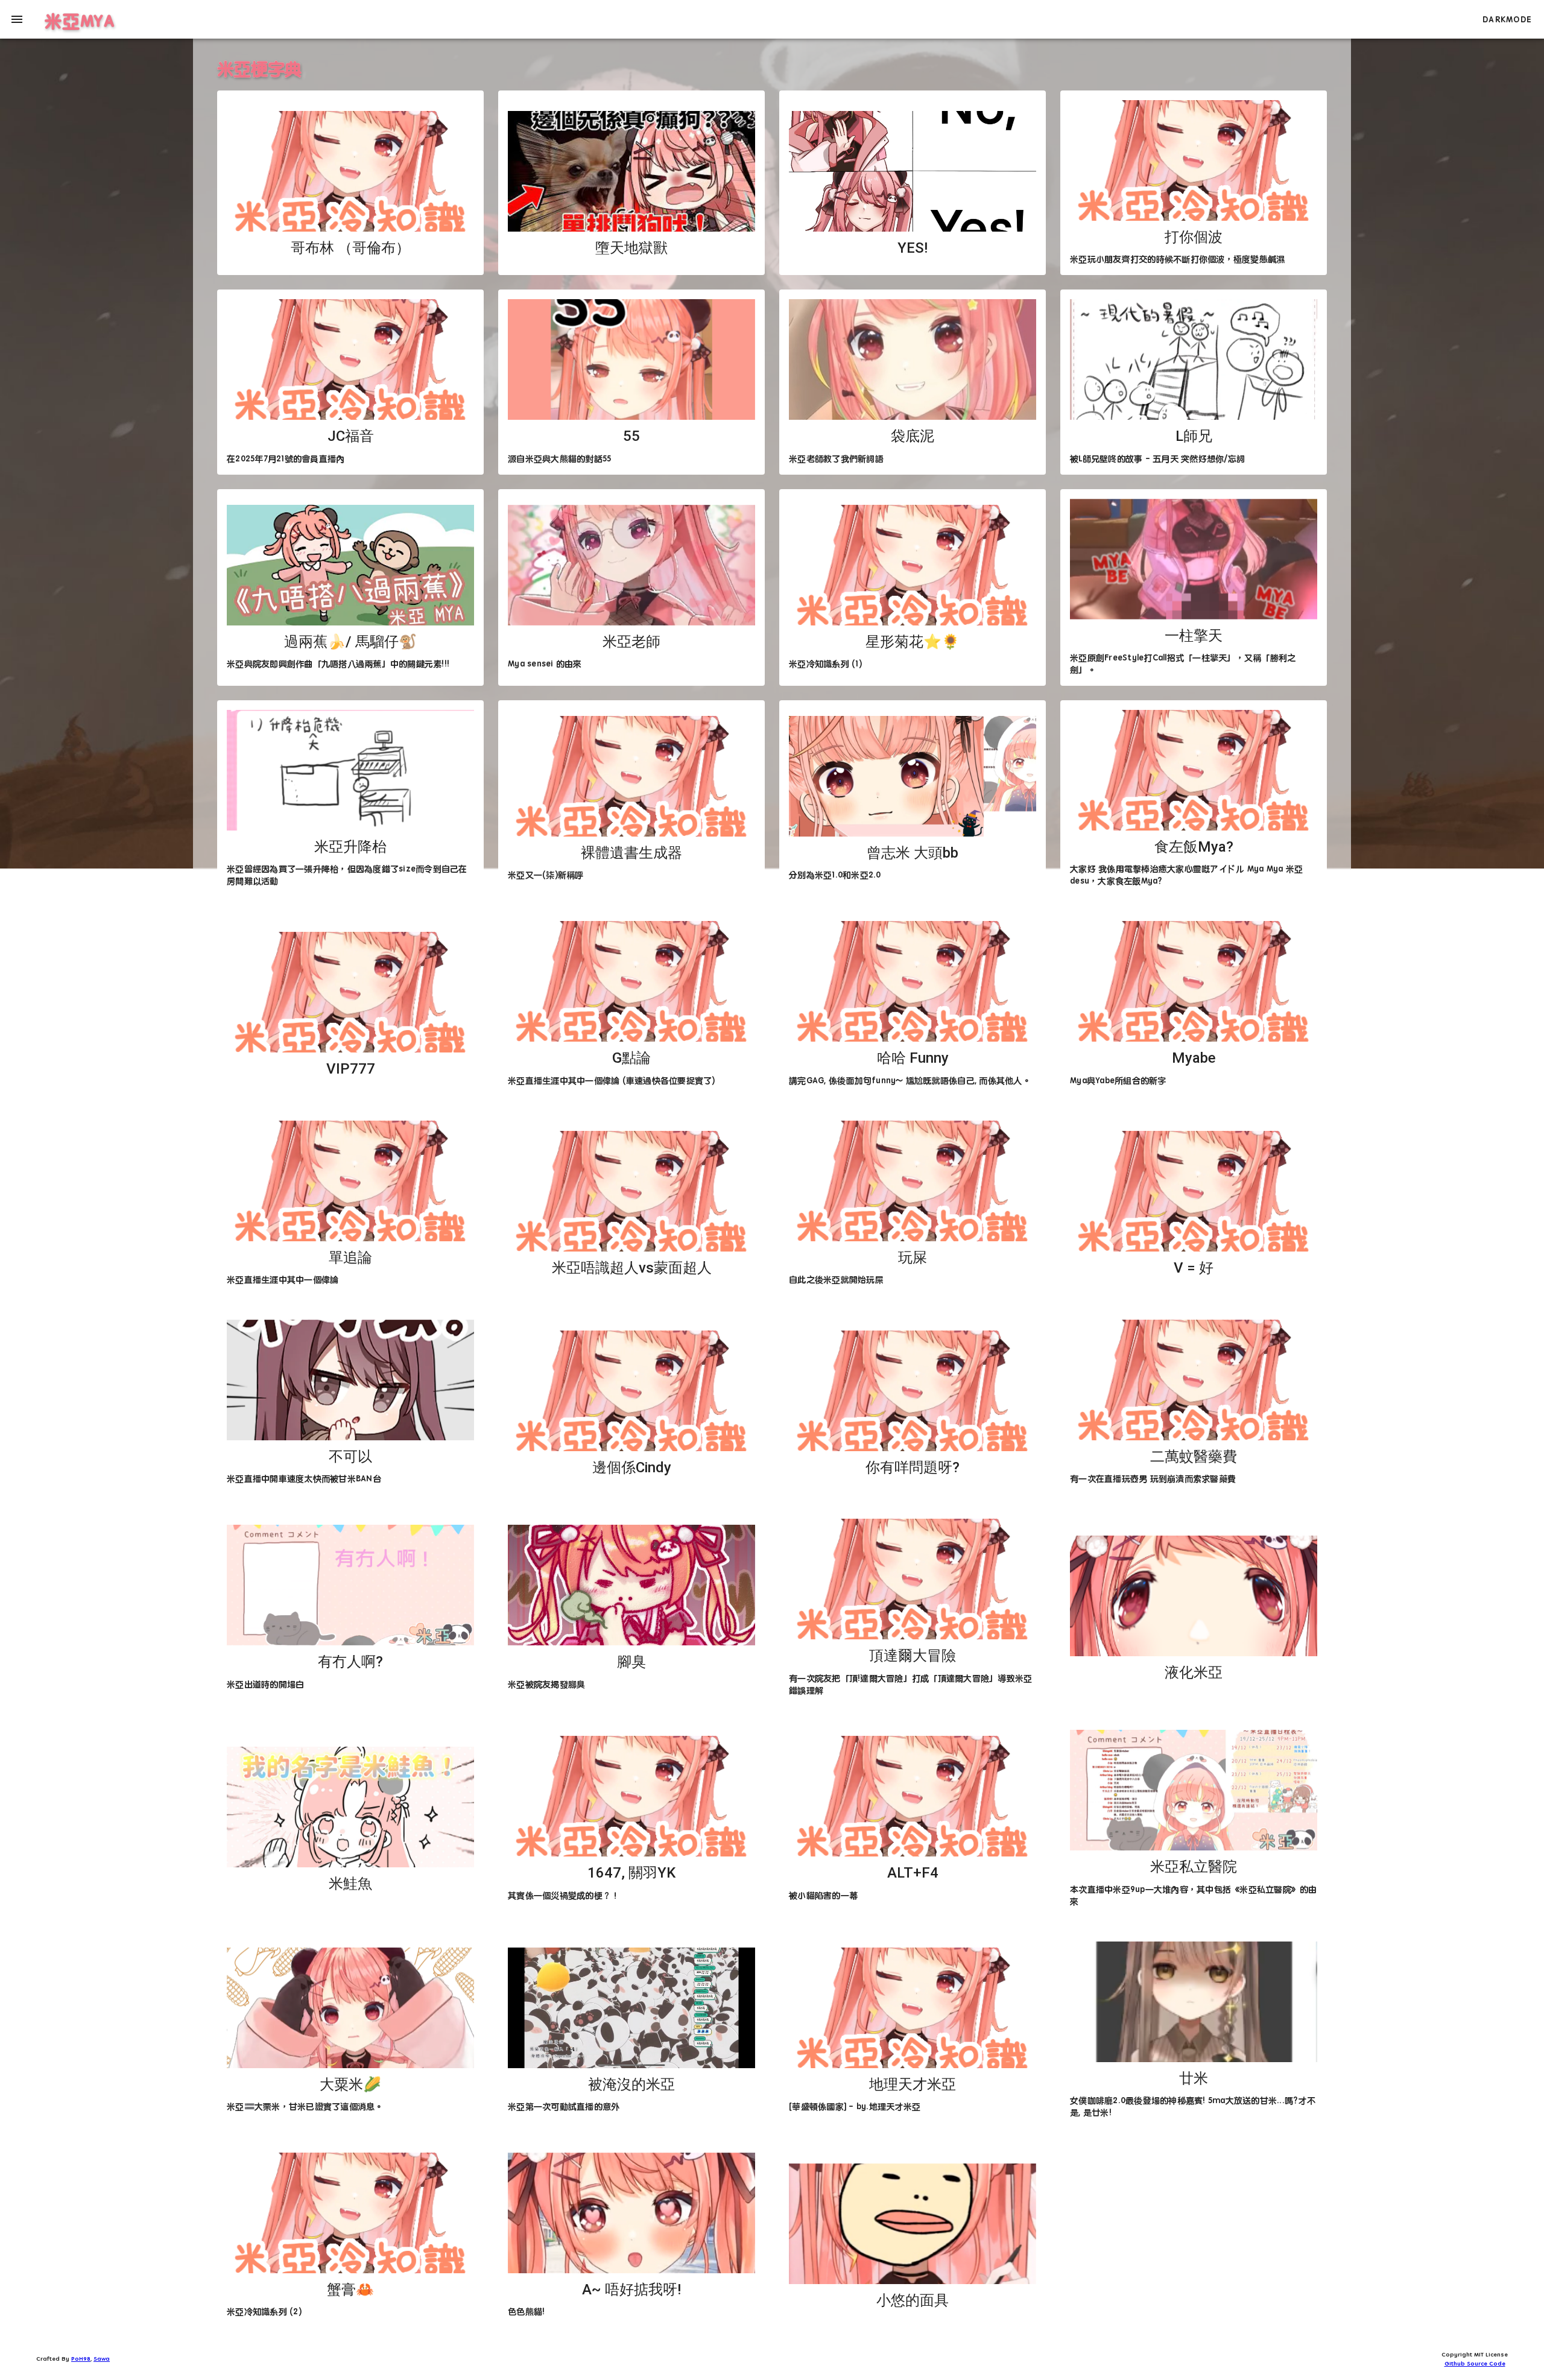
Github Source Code (1475, 2363)
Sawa (102, 2358)
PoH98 (81, 2358)
